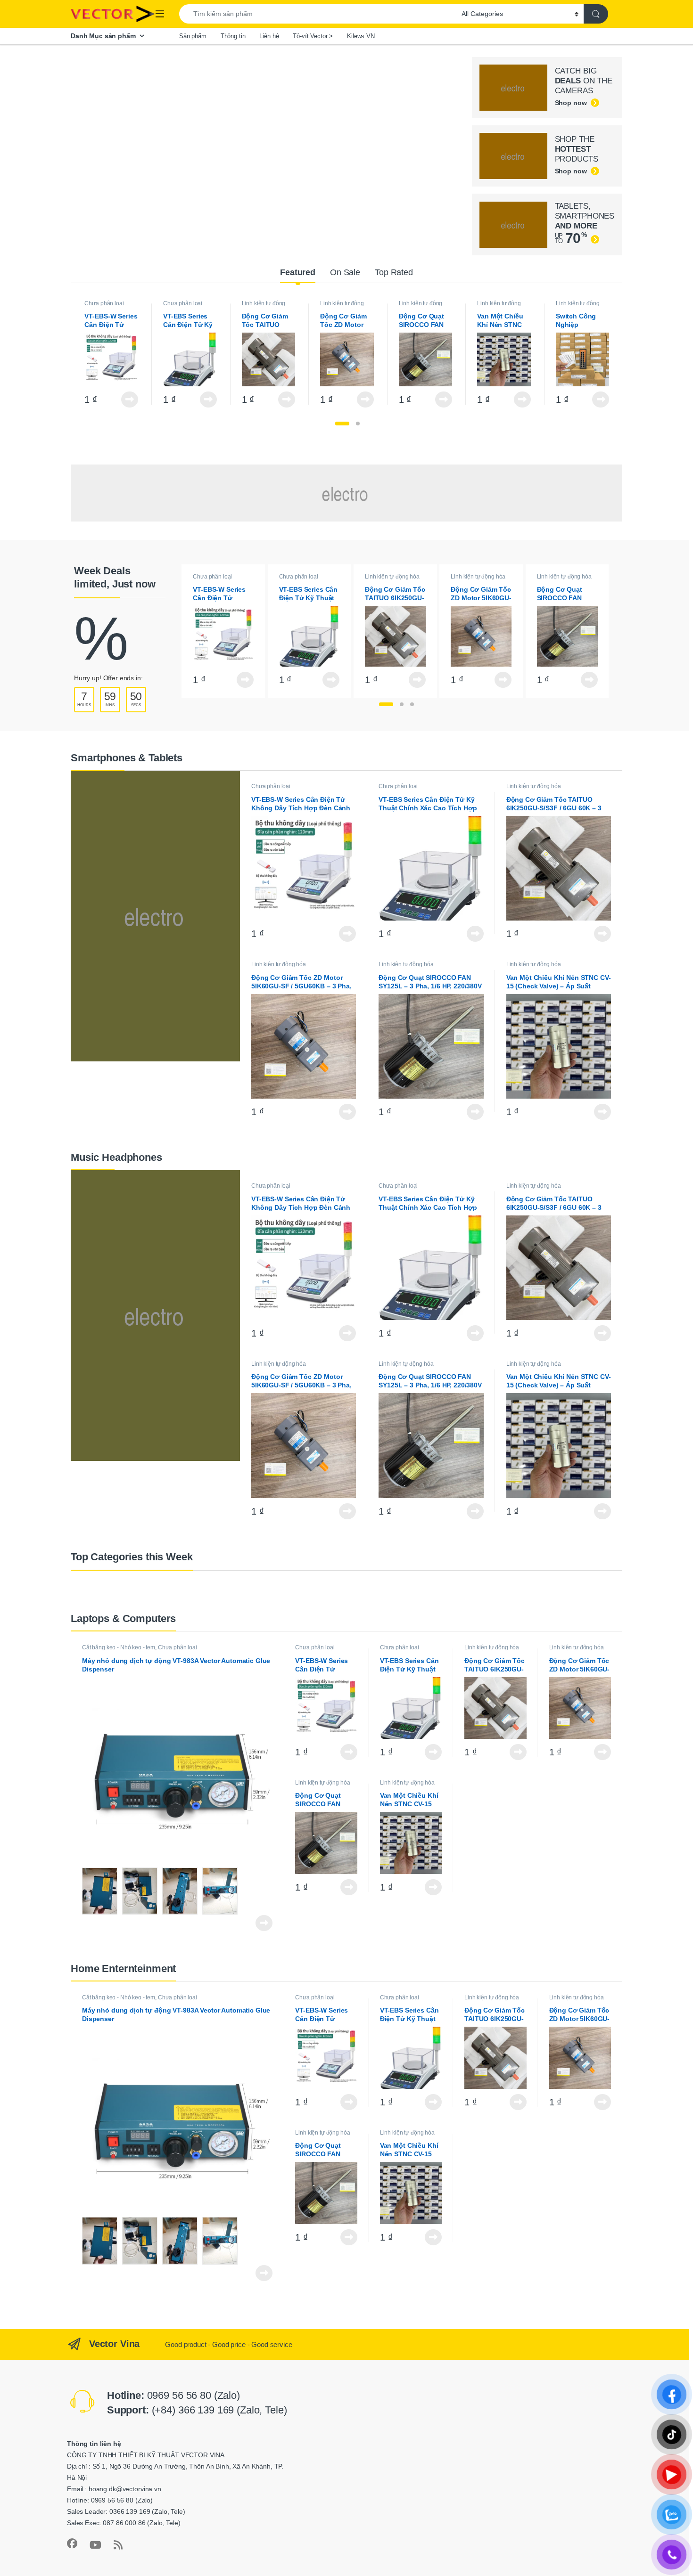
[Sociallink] (72, 2543)
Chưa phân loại (104, 303)
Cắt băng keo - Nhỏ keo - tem (119, 1647)
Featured (298, 272)
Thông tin (233, 36)
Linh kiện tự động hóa (264, 306)
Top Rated (394, 272)
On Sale (345, 272)
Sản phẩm (193, 36)
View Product (127, 399)
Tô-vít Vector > (313, 36)
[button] (342, 424)
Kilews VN (361, 36)
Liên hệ (269, 36)
